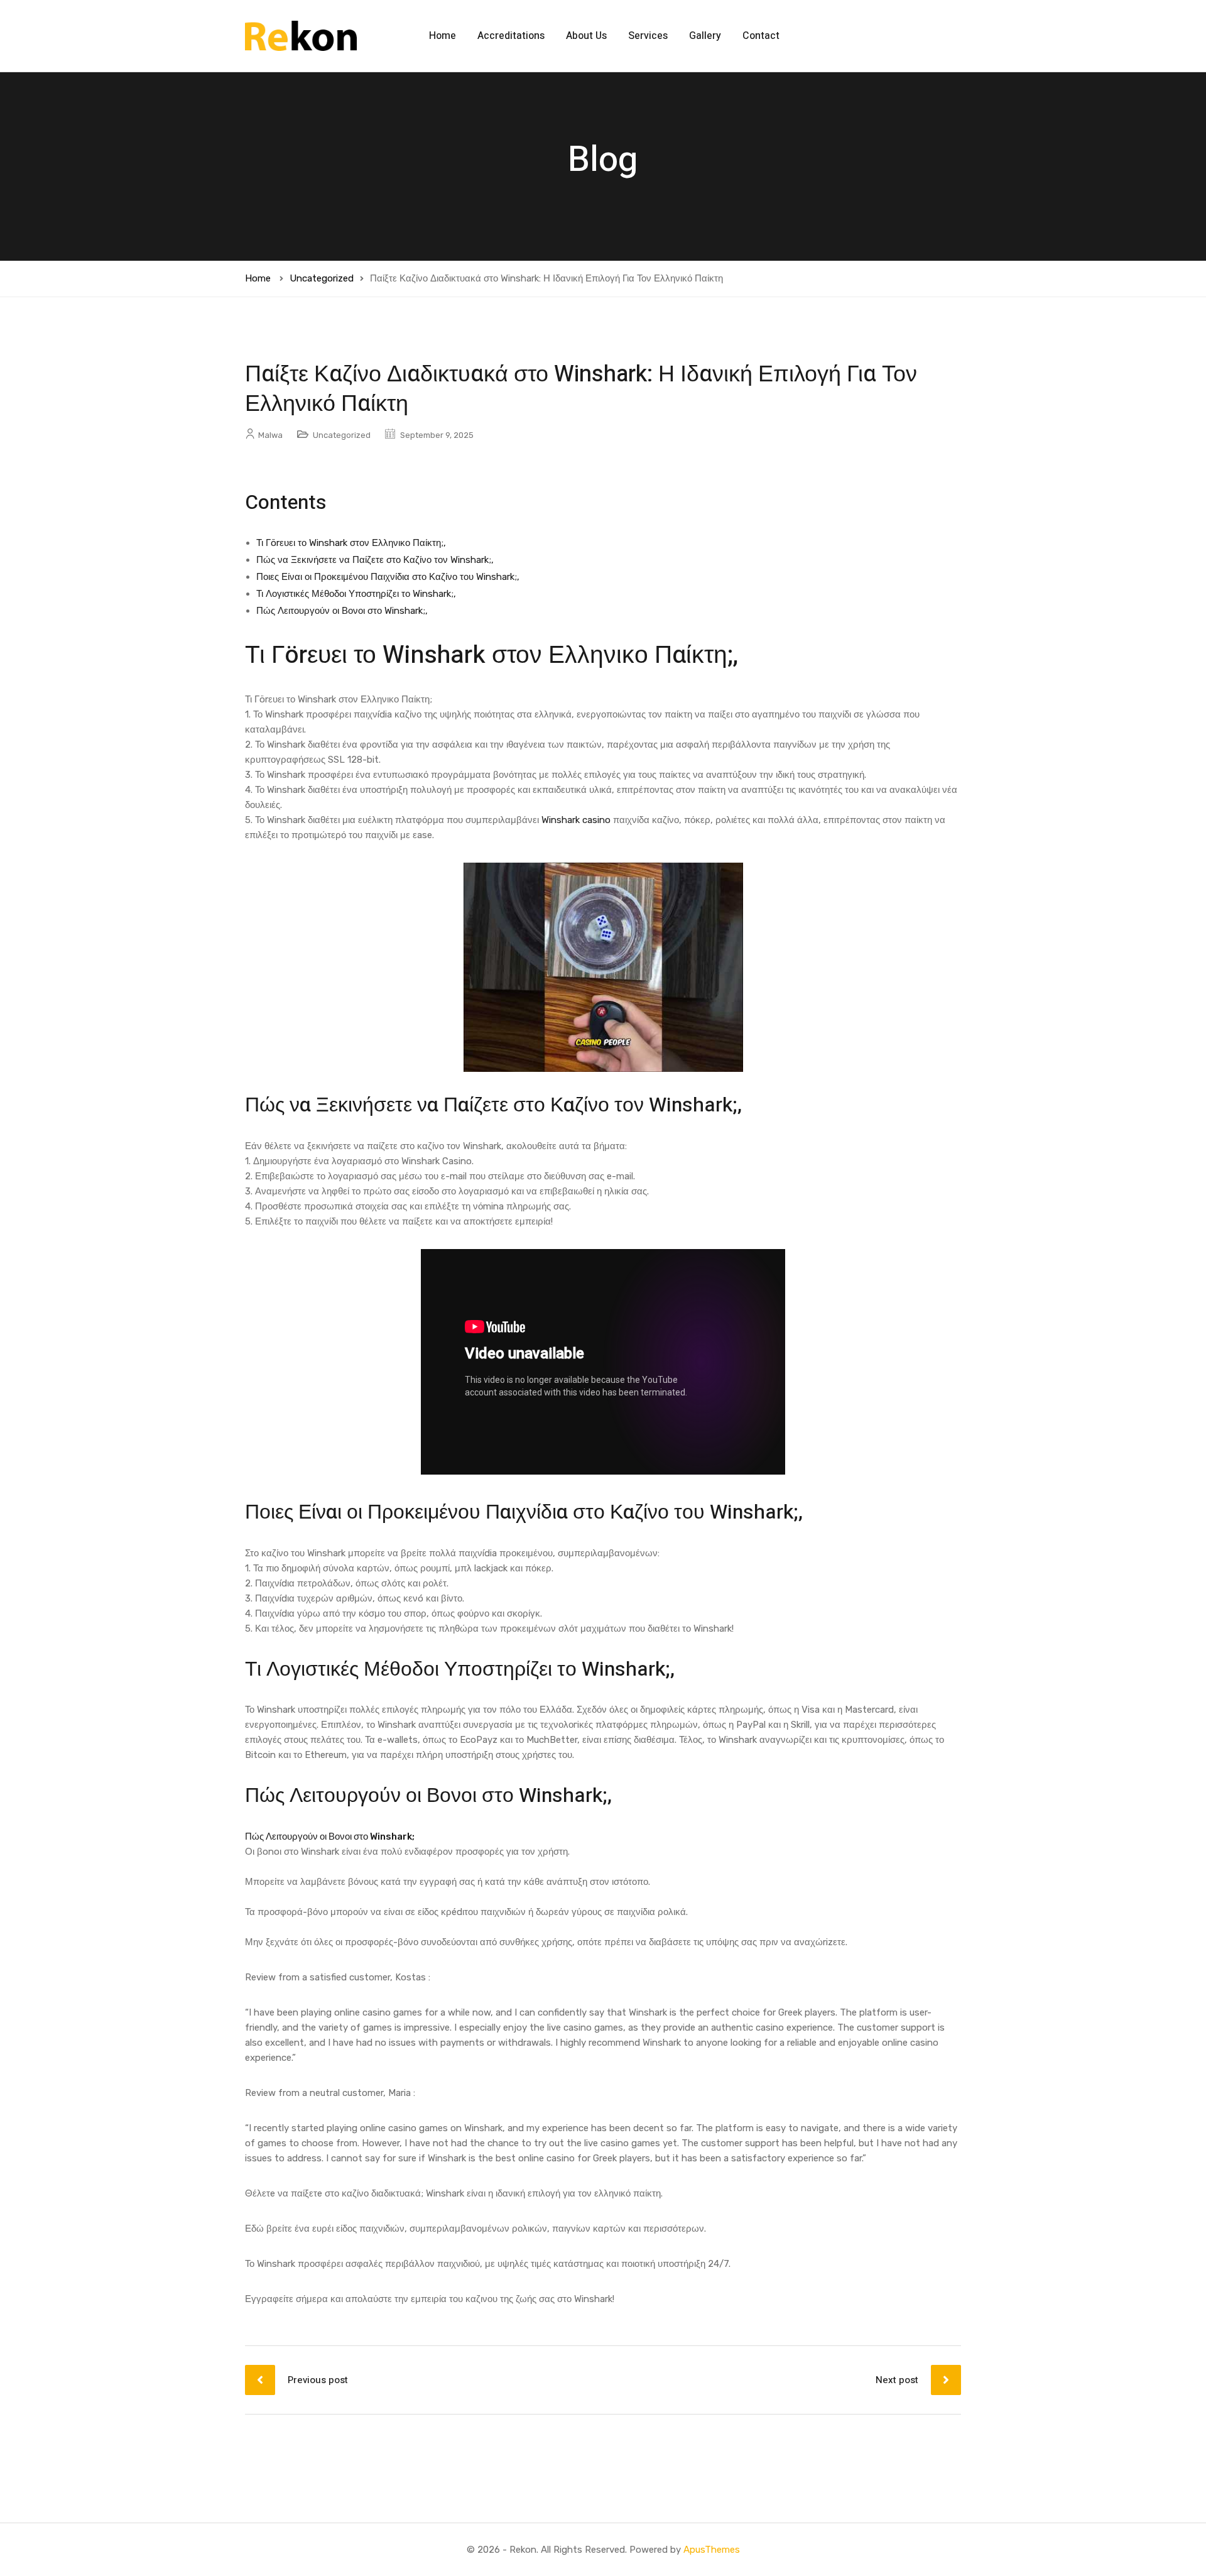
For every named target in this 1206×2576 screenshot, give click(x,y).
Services (648, 36)
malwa (270, 435)
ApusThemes (712, 2550)
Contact (761, 36)
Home (443, 36)
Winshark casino (576, 820)
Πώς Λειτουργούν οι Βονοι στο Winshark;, (342, 611)
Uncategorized (322, 278)
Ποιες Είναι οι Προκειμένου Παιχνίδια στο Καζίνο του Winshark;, (388, 577)
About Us (586, 36)
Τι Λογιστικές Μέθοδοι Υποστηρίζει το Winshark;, (356, 594)
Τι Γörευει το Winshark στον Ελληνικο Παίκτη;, (351, 543)
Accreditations (511, 36)
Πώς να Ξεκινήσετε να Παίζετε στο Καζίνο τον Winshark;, (375, 560)
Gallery (705, 36)
